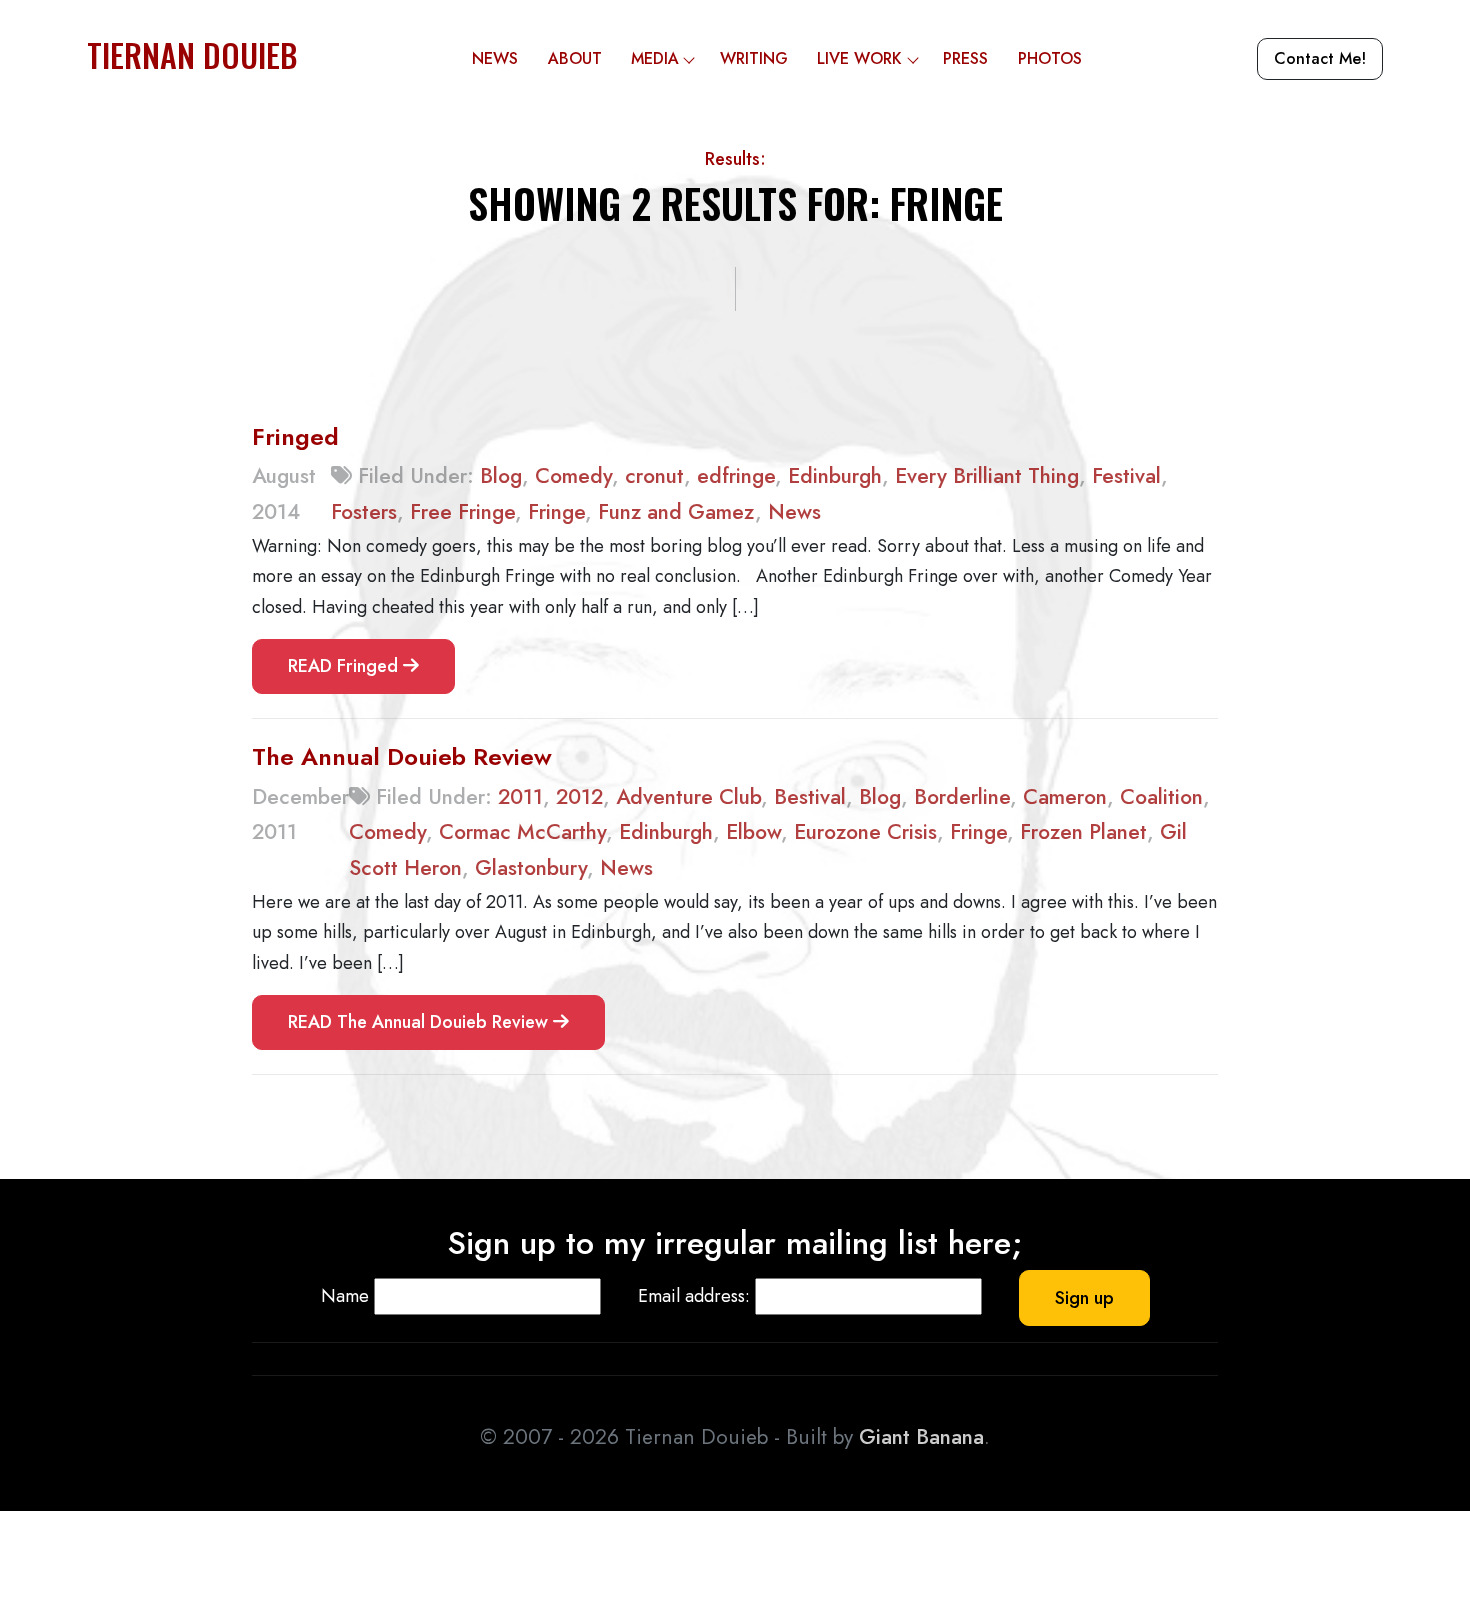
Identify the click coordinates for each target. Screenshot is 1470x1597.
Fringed (295, 436)
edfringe (736, 476)
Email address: (694, 1296)
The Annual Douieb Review (402, 756)
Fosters (364, 512)
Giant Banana (921, 1437)
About (575, 58)
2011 (520, 797)
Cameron (1065, 797)
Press (965, 58)
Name (345, 1296)
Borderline (962, 797)
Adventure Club (688, 797)
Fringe (556, 512)
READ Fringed (345, 666)
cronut (654, 476)
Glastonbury (531, 868)
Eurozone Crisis (865, 832)
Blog (501, 476)
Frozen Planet (1083, 832)
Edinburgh (835, 476)
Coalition (1161, 797)
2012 (579, 797)
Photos (1050, 58)
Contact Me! (1320, 58)
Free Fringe (462, 512)
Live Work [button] (859, 58)
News (495, 58)
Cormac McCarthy (522, 832)
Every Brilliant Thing (987, 476)
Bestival (810, 797)
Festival (1126, 476)
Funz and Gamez (676, 512)
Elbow (753, 832)
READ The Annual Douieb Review (420, 1022)
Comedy (573, 476)
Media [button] (655, 58)
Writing (754, 58)
